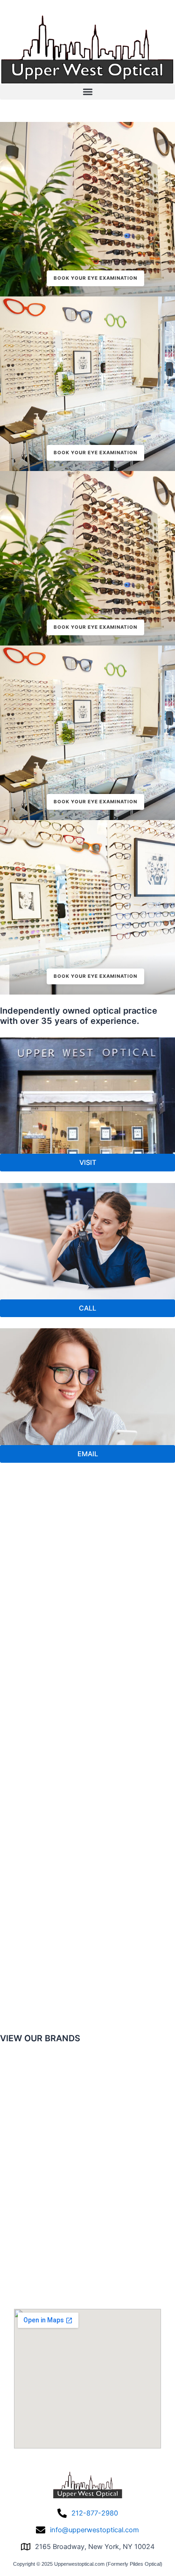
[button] (87, 92)
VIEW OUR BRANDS (40, 2038)
